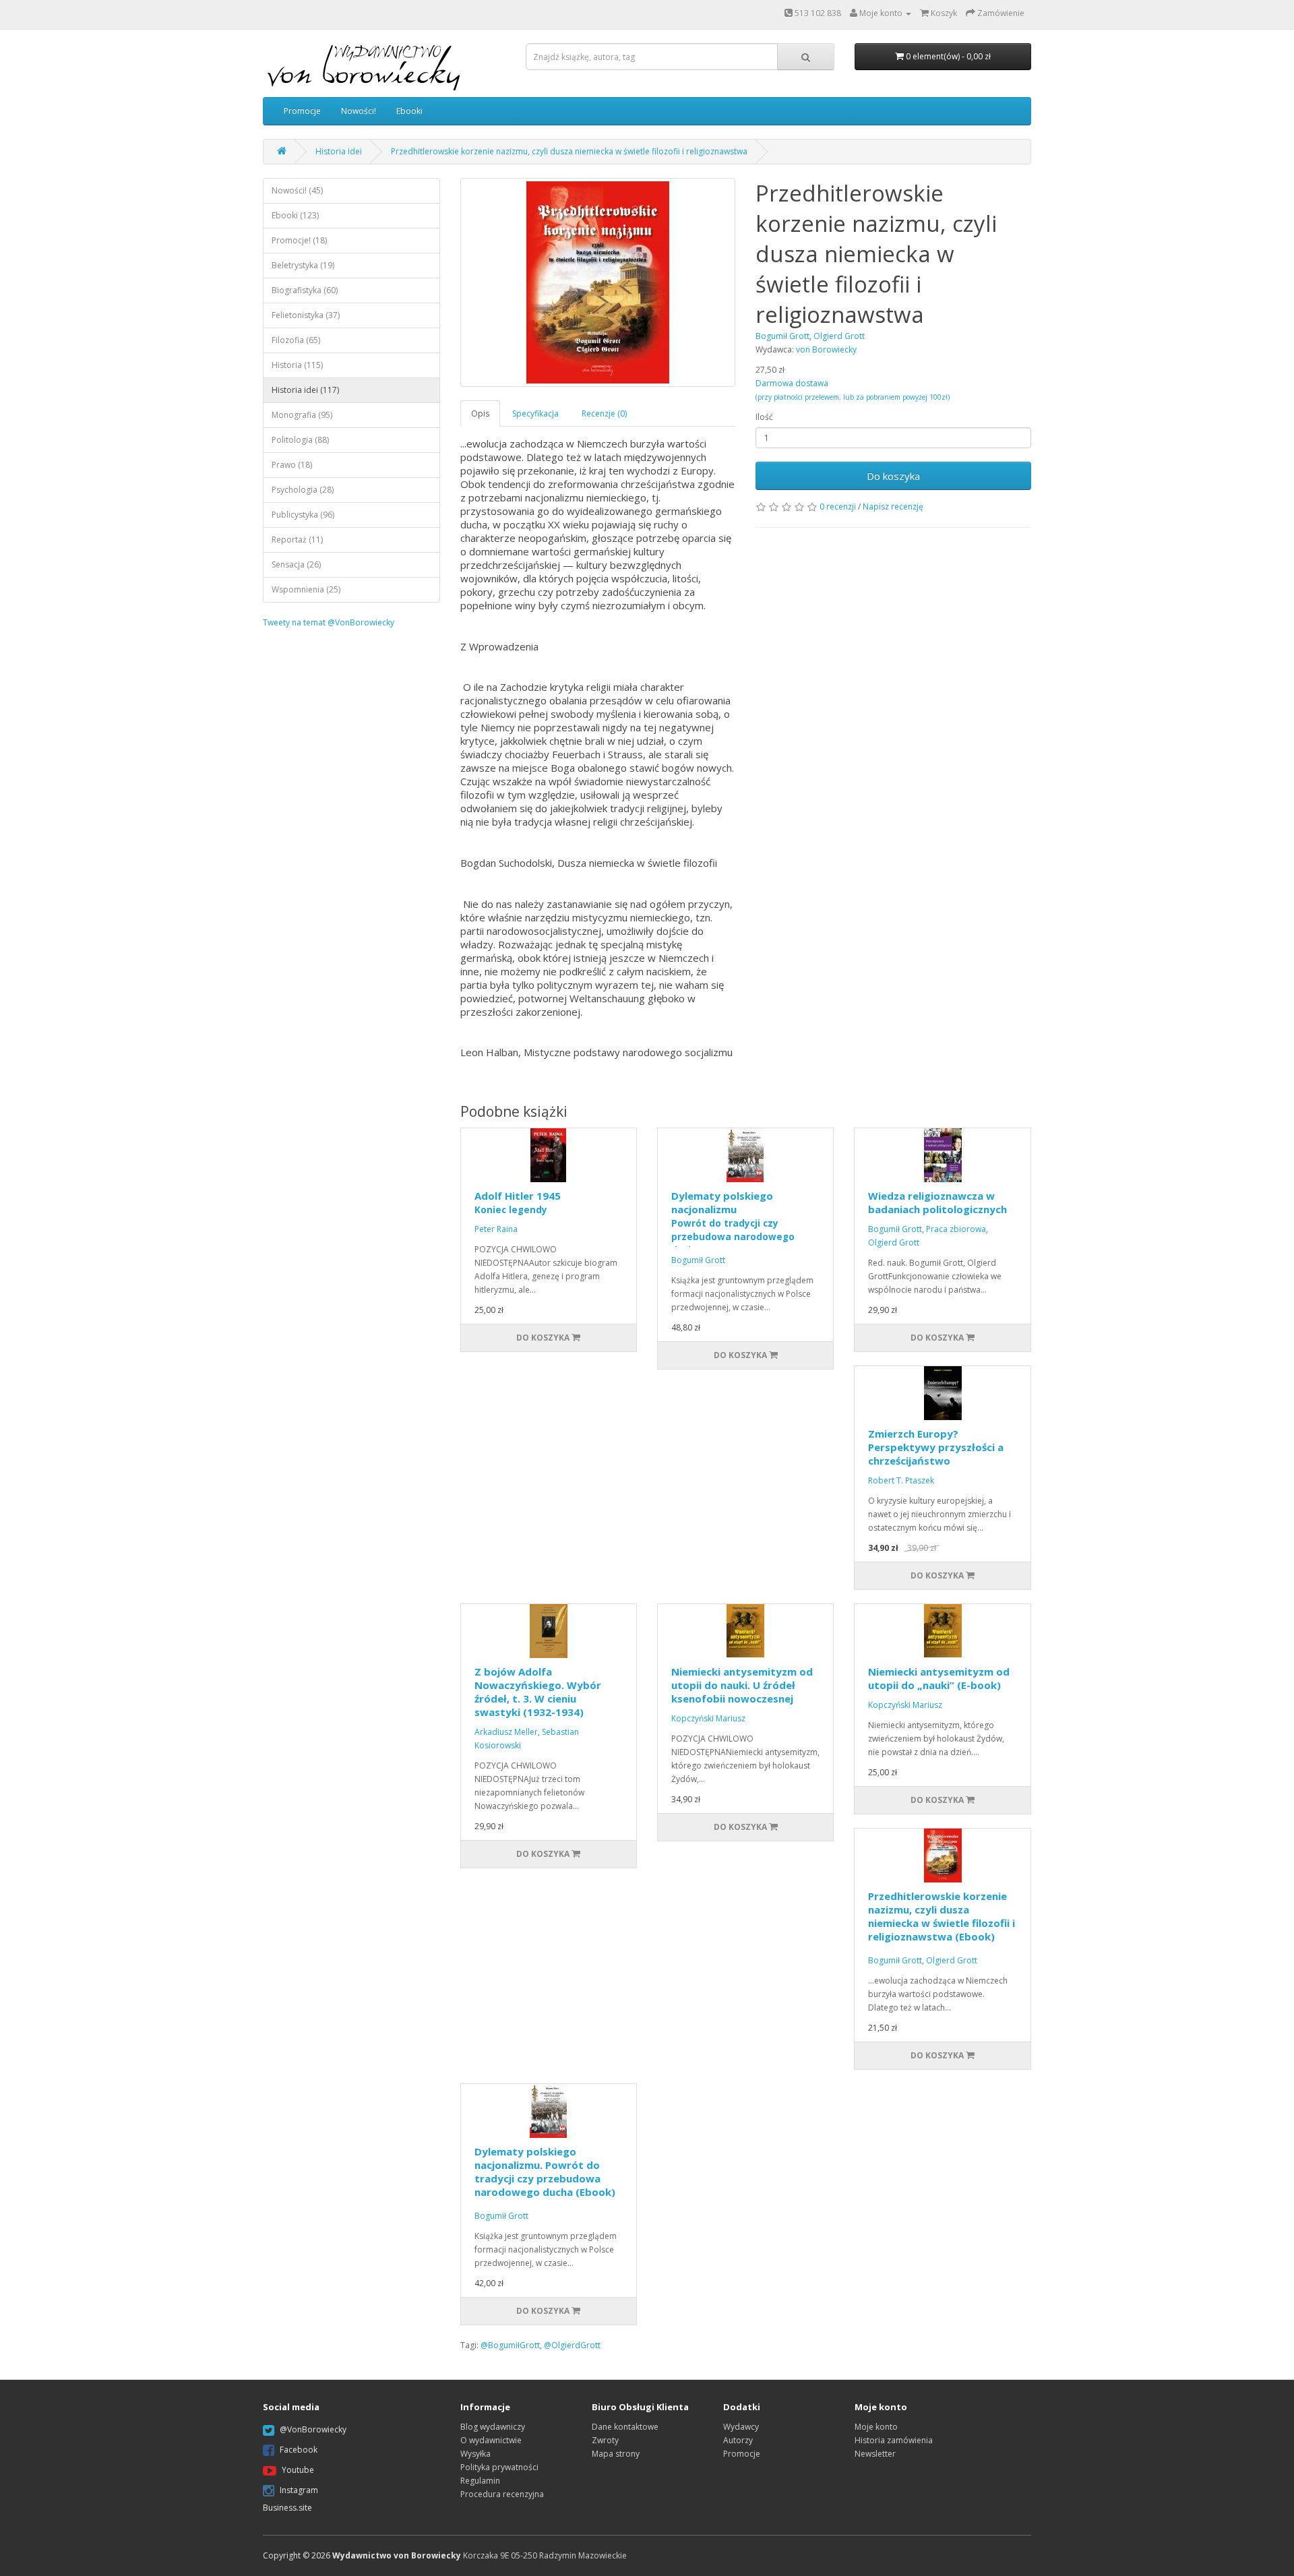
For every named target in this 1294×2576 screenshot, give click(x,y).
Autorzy (738, 2440)
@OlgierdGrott (572, 2345)
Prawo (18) (292, 465)
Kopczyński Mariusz (708, 1718)
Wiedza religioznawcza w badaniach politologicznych (937, 1202)
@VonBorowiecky (313, 2429)
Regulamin (480, 2481)
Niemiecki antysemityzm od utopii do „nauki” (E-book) (939, 1678)
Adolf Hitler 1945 (518, 1202)
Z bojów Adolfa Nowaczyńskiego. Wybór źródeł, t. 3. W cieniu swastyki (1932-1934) (538, 1692)
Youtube (298, 2470)
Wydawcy (741, 2427)
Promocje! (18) (299, 240)
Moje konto (876, 2427)
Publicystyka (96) (303, 515)
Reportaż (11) (297, 540)
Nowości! (359, 111)
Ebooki (409, 111)
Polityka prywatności (499, 2467)
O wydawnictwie (491, 2440)
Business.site (287, 2508)
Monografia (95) (302, 415)
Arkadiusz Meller (506, 1732)
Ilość (764, 417)
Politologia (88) (300, 440)
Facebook (299, 2450)
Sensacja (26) (296, 564)
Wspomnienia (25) (306, 589)
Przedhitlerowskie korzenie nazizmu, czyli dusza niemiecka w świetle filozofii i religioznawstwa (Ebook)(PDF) (942, 1923)
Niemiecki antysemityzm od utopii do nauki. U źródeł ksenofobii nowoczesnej (742, 1685)
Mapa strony (616, 2454)
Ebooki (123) (295, 215)
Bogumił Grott (698, 1260)
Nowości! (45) (297, 190)
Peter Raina (496, 1229)
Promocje (302, 111)
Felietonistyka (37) (306, 315)
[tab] (481, 413)
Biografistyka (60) (305, 290)
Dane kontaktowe (625, 2427)
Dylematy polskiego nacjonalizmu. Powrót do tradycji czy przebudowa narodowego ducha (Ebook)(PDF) (545, 2178)
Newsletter (875, 2454)
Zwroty (605, 2440)
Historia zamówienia (894, 2440)
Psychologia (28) (303, 490)
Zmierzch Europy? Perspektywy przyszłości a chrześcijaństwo (936, 1447)
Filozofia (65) (296, 340)
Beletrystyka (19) (303, 265)
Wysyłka (475, 2454)
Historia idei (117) (305, 390)
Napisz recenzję (893, 507)
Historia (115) (297, 365)
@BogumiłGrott (510, 2345)
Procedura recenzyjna (502, 2494)
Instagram (299, 2490)
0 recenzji (838, 507)
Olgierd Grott (894, 1243)
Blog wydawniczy (493, 2427)
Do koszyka (893, 476)
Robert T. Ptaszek (901, 1480)
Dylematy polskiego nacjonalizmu (733, 1223)
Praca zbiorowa (956, 1229)
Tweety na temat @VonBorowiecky (329, 622)
